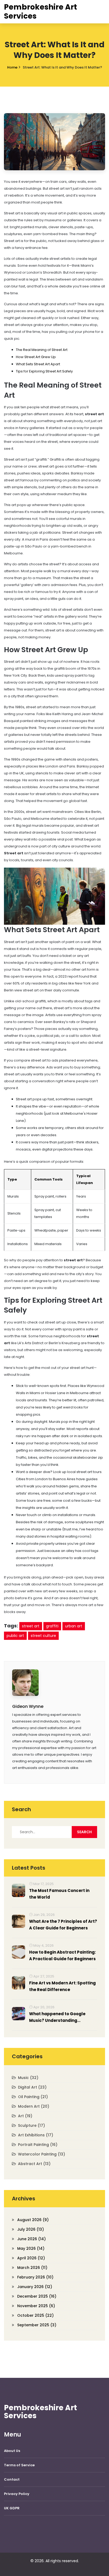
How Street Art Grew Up (36, 357)
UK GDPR (12, 2508)
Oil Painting (33, 2097)
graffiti (52, 1626)
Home (12, 67)
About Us (12, 2451)
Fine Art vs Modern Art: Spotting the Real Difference (62, 1986)
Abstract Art (34, 2164)
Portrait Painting (38, 2145)
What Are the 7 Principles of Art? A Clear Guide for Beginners (63, 1925)
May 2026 (31, 2248)
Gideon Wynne (28, 1706)
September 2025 (37, 2325)
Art (25, 2116)
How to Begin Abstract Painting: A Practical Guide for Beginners (62, 1955)
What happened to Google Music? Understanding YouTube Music (57, 2017)
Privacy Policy (17, 2494)
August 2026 (33, 2220)
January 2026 (35, 2287)
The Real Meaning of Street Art (42, 350)
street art (31, 1626)
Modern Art (34, 2106)
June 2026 (31, 2239)
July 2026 (31, 2229)
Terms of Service (19, 2465)
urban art (74, 1626)
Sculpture (31, 2125)
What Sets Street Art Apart (38, 364)
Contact (12, 2479)
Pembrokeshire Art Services (40, 12)
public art (15, 1636)
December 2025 (37, 2296)
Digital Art (32, 2087)
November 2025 (36, 2306)
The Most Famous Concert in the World (59, 1894)
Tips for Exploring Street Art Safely (44, 371)
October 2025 (35, 2315)
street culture (43, 1636)
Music (28, 2078)
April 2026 (31, 2258)
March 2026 (32, 2268)
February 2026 (35, 2277)
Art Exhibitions (36, 2135)
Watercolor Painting (42, 2154)
